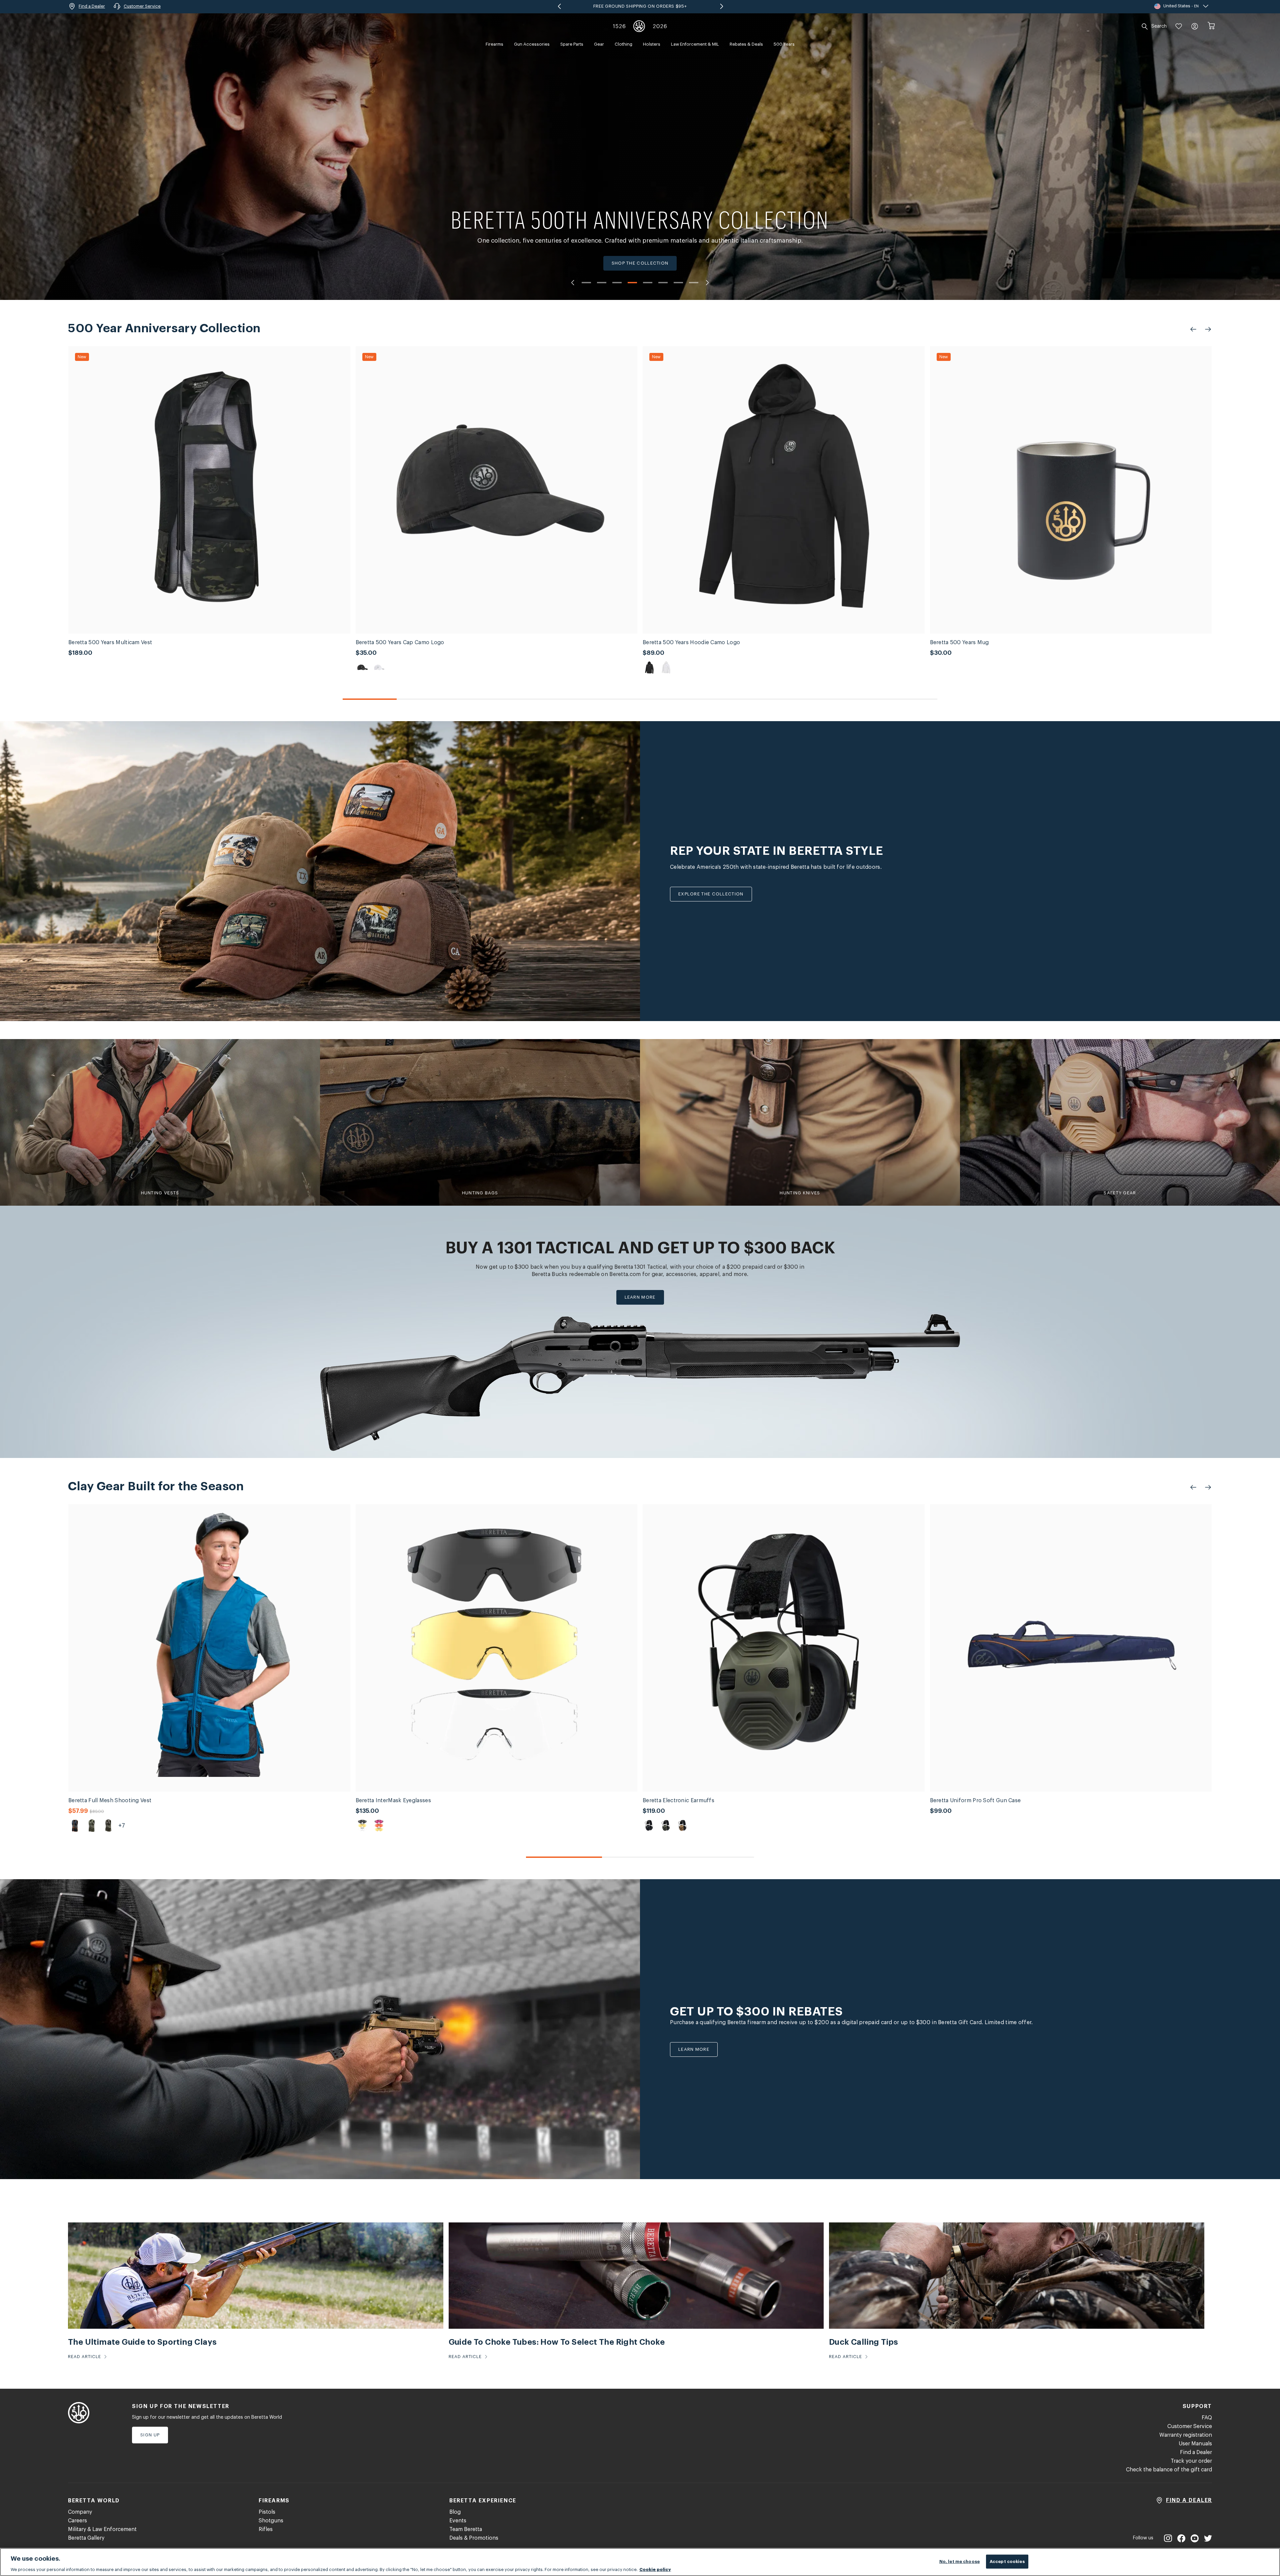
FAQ (1207, 2418)
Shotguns (271, 2521)
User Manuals (1195, 2444)
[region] (640, 2562)
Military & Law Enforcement (102, 2529)
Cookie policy (655, 2569)
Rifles (266, 2529)
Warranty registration (1186, 2435)
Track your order (1191, 2461)
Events (458, 2521)
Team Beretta (466, 2529)
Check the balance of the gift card (1169, 2470)
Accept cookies (1007, 2561)
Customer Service (1190, 2426)
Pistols (267, 2512)
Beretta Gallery (86, 2538)
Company (80, 2512)
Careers (77, 2521)
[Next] (708, 283)
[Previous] (572, 283)
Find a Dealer (1196, 2452)
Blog (455, 2512)
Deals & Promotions (474, 2538)
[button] (1179, 26)
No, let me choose (959, 2561)
